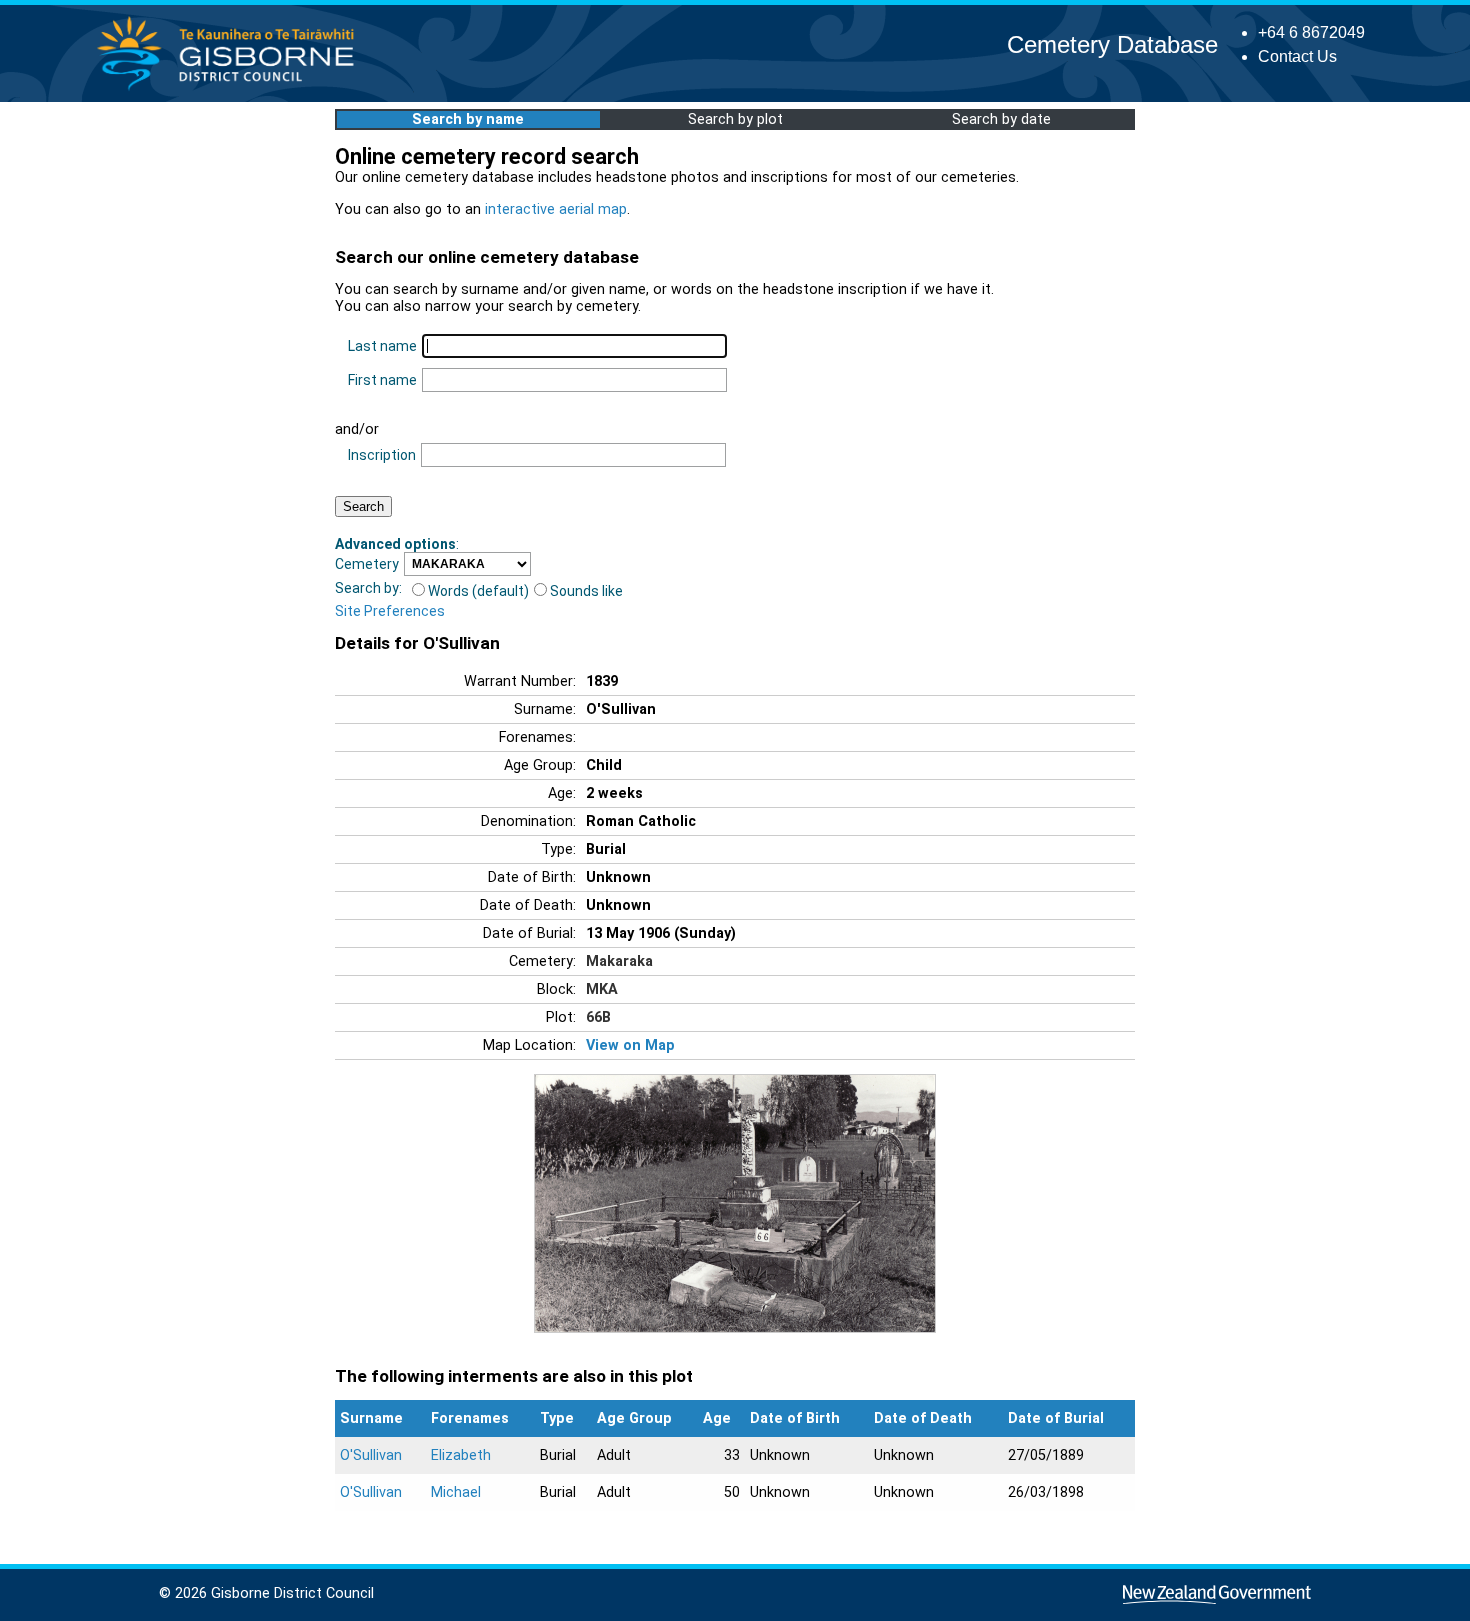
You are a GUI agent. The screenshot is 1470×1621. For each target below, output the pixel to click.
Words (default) (478, 591)
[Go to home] (231, 89)
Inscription (382, 455)
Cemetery (367, 564)
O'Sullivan (371, 1455)
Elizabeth (461, 1455)
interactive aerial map (556, 209)
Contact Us (1297, 56)
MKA (602, 989)
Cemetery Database (1112, 44)
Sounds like (586, 591)
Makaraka (619, 961)
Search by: (368, 588)
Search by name (468, 119)
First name (382, 380)
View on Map (630, 1045)
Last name (382, 346)
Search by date (1001, 119)
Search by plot (735, 119)
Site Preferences (390, 611)
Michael (456, 1492)
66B (598, 1017)
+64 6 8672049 (1311, 32)
